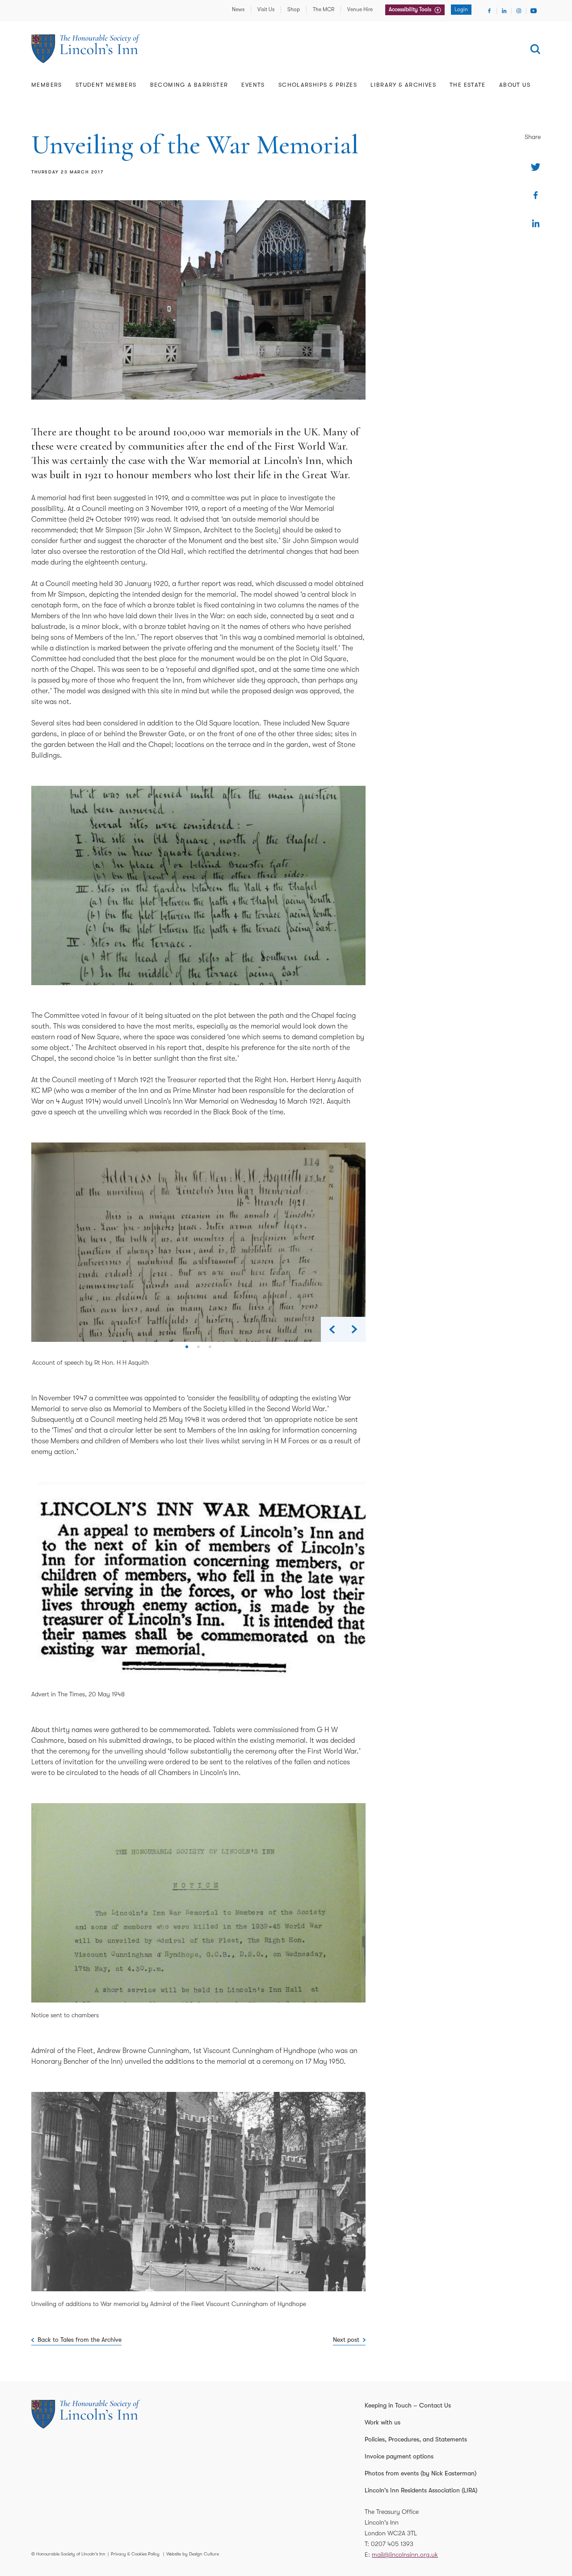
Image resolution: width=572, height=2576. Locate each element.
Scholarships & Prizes (318, 85)
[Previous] (332, 1329)
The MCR (324, 9)
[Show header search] (535, 49)
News (238, 9)
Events (253, 85)
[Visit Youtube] (534, 11)
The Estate (468, 85)
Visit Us (266, 9)
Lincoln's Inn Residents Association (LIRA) (421, 2490)
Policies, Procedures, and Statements (416, 2439)
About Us (515, 85)
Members (47, 85)
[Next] (354, 1329)
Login (461, 9)
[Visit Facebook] (489, 11)
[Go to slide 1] (187, 1350)
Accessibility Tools (411, 9)
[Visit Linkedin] (504, 11)
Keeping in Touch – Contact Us (408, 2405)
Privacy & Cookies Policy (135, 2554)
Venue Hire (360, 9)
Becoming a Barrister (189, 85)
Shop (294, 9)
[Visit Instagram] (519, 11)
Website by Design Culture (193, 2554)
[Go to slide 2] (198, 1350)
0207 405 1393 (392, 2544)
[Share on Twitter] (536, 167)
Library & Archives (403, 85)
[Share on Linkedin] (536, 223)
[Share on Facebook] (536, 195)
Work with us (383, 2422)
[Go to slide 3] (210, 1350)
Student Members (106, 85)
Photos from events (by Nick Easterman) (421, 2473)
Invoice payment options (399, 2456)
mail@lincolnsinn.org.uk (405, 2555)
